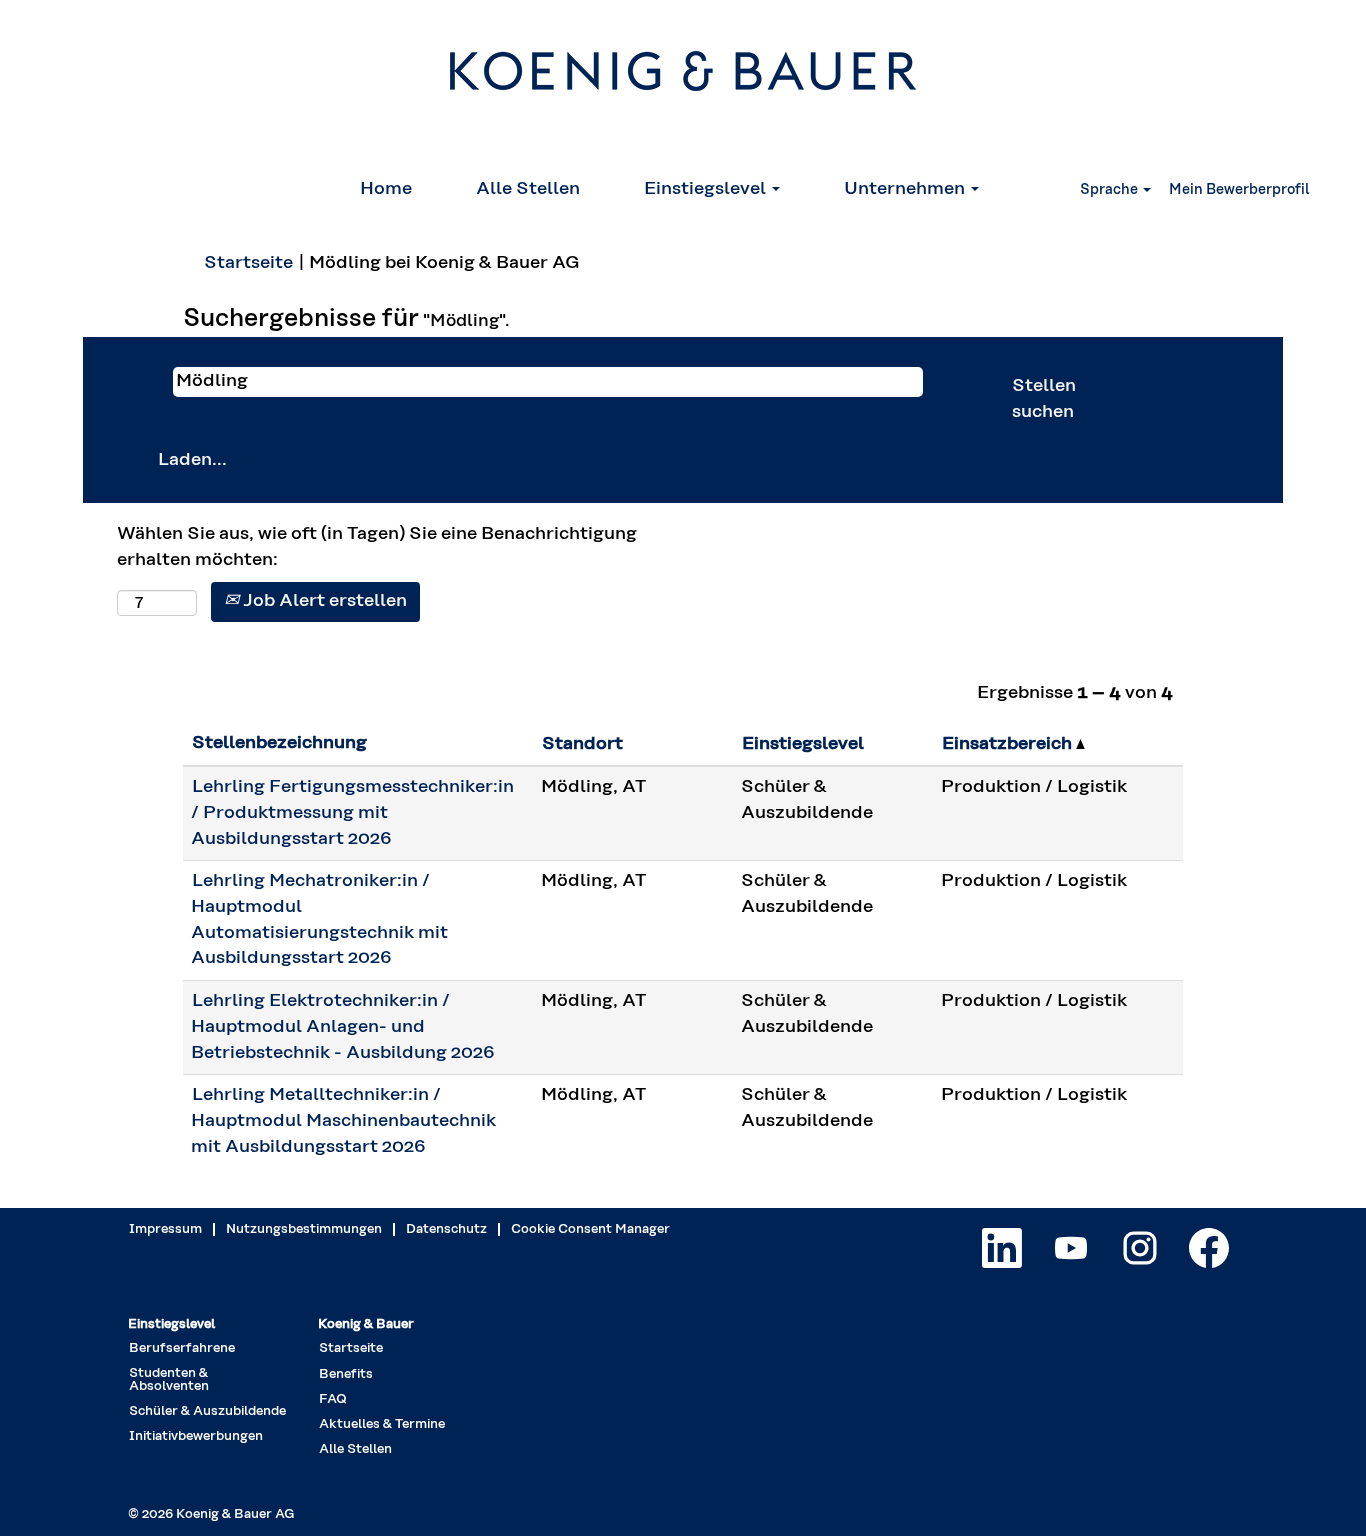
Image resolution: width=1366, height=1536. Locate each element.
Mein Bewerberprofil (1239, 190)
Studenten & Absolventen (169, 1380)
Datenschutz (446, 1229)
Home (386, 189)
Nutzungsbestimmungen (304, 1229)
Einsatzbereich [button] (1009, 744)
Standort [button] (582, 744)
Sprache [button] (1110, 190)
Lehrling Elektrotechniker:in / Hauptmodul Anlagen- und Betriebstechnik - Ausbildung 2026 (343, 1026)
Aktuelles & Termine (382, 1424)
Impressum (165, 1229)
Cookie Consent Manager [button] (590, 1229)
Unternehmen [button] (906, 189)
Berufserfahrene (182, 1348)
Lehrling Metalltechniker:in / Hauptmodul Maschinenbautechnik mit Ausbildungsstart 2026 (343, 1120)
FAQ (333, 1399)
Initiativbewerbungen (196, 1436)
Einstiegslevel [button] (707, 189)
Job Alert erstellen (323, 601)
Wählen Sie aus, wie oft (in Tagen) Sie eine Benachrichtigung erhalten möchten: (377, 547)
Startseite (248, 263)
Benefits (346, 1374)
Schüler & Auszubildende (207, 1411)
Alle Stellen (528, 189)
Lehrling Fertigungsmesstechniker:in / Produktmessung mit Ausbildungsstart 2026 (352, 812)
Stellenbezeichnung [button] (279, 743)
